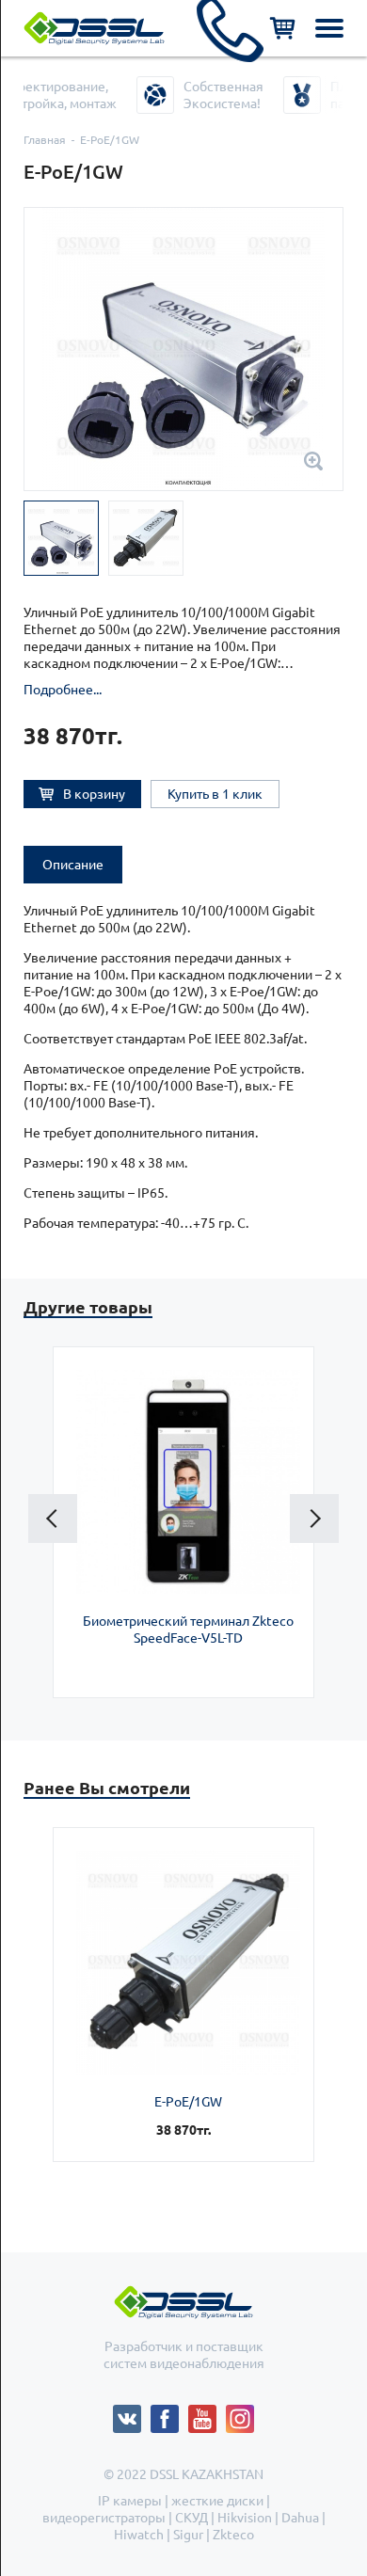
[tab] (73, 865)
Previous (53, 1519)
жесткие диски (217, 2501)
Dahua (300, 2518)
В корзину (94, 794)
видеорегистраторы (104, 2518)
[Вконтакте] (132, 2413)
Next (314, 1519)
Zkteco (233, 2535)
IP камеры (130, 2501)
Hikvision (245, 2518)
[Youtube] (207, 2413)
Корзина (282, 28)
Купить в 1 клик (215, 794)
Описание (73, 865)
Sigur (188, 2535)
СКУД (191, 2518)
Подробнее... (63, 690)
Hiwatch (139, 2535)
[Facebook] (169, 2413)
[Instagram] (240, 2413)
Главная (45, 140)
